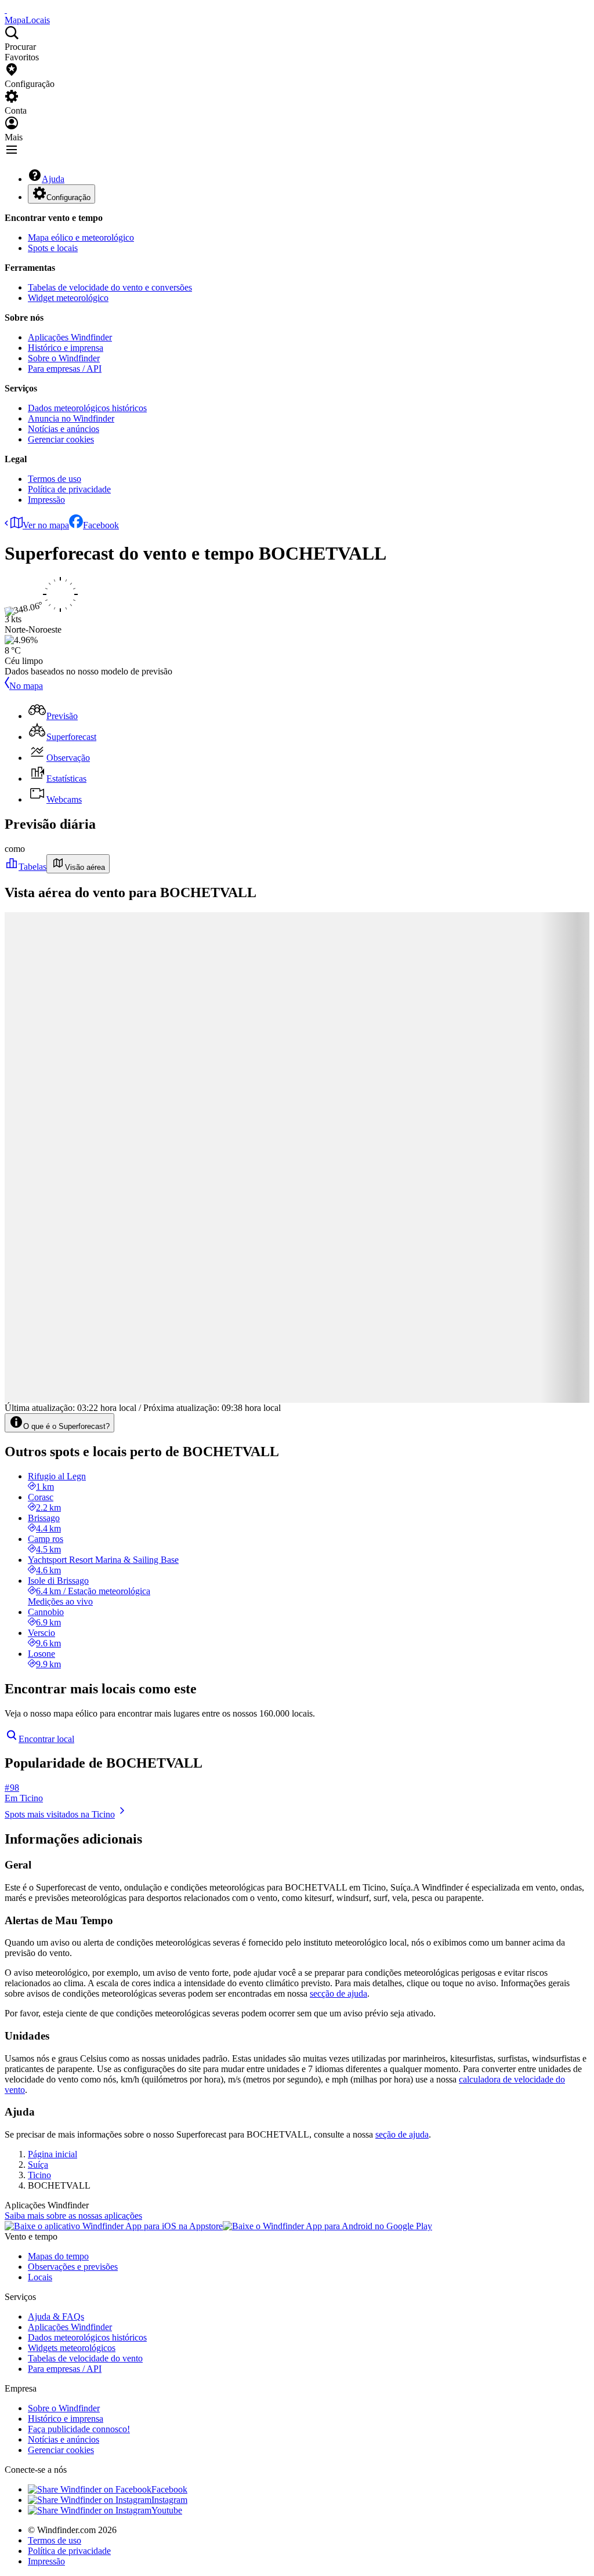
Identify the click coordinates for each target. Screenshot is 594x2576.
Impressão (46, 500)
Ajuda (53, 179)
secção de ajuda (338, 1993)
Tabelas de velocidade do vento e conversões (110, 287)
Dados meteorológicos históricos (87, 408)
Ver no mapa (46, 525)
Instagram (169, 2500)
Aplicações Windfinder (70, 337)
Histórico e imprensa (66, 348)
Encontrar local (46, 1739)
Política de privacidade (69, 489)
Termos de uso (55, 479)
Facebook (101, 525)
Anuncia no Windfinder (71, 418)
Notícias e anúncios (64, 429)
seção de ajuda (402, 2134)
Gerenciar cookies (61, 439)
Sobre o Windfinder (64, 358)
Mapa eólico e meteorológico (81, 237)
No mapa (26, 686)
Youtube (167, 2510)
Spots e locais (53, 248)
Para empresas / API (65, 369)
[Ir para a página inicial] (6, 10)
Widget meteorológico (68, 298)
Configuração (68, 197)
